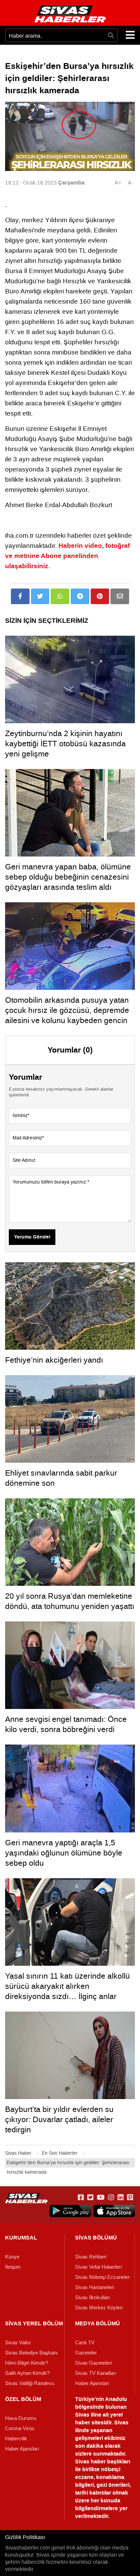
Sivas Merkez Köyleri (99, 2308)
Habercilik (16, 2439)
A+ (118, 183)
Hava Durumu (21, 2418)
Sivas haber (90, 2462)
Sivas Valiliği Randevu (30, 2383)
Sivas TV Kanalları (96, 2373)
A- (130, 183)
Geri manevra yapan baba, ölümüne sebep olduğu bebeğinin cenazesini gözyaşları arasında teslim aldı (68, 877)
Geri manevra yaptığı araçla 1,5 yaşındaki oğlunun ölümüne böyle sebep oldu (64, 1853)
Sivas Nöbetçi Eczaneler (102, 2277)
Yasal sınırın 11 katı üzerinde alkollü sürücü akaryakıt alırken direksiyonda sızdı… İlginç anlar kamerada (67, 1991)
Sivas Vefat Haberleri (98, 2267)
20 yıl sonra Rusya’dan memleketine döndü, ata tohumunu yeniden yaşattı (70, 1601)
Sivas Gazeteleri (93, 2363)
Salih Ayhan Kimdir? (27, 2373)
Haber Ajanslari (92, 2383)
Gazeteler (86, 2353)
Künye (12, 2257)
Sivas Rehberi (91, 2257)
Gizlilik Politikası (25, 2537)
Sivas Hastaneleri (95, 2287)
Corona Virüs (20, 2428)
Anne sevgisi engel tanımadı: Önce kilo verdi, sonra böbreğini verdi (66, 1724)
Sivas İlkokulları (93, 2298)
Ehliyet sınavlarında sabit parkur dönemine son (61, 1478)
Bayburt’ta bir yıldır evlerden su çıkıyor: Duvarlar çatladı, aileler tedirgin (59, 2119)
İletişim (13, 2267)
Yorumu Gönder (32, 1237)
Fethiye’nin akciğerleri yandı (54, 1360)
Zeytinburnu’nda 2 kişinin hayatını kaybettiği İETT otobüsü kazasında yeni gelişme (65, 744)
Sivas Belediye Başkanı (31, 2353)
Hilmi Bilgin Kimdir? (27, 2363)
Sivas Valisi (18, 2343)
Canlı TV (85, 2343)
